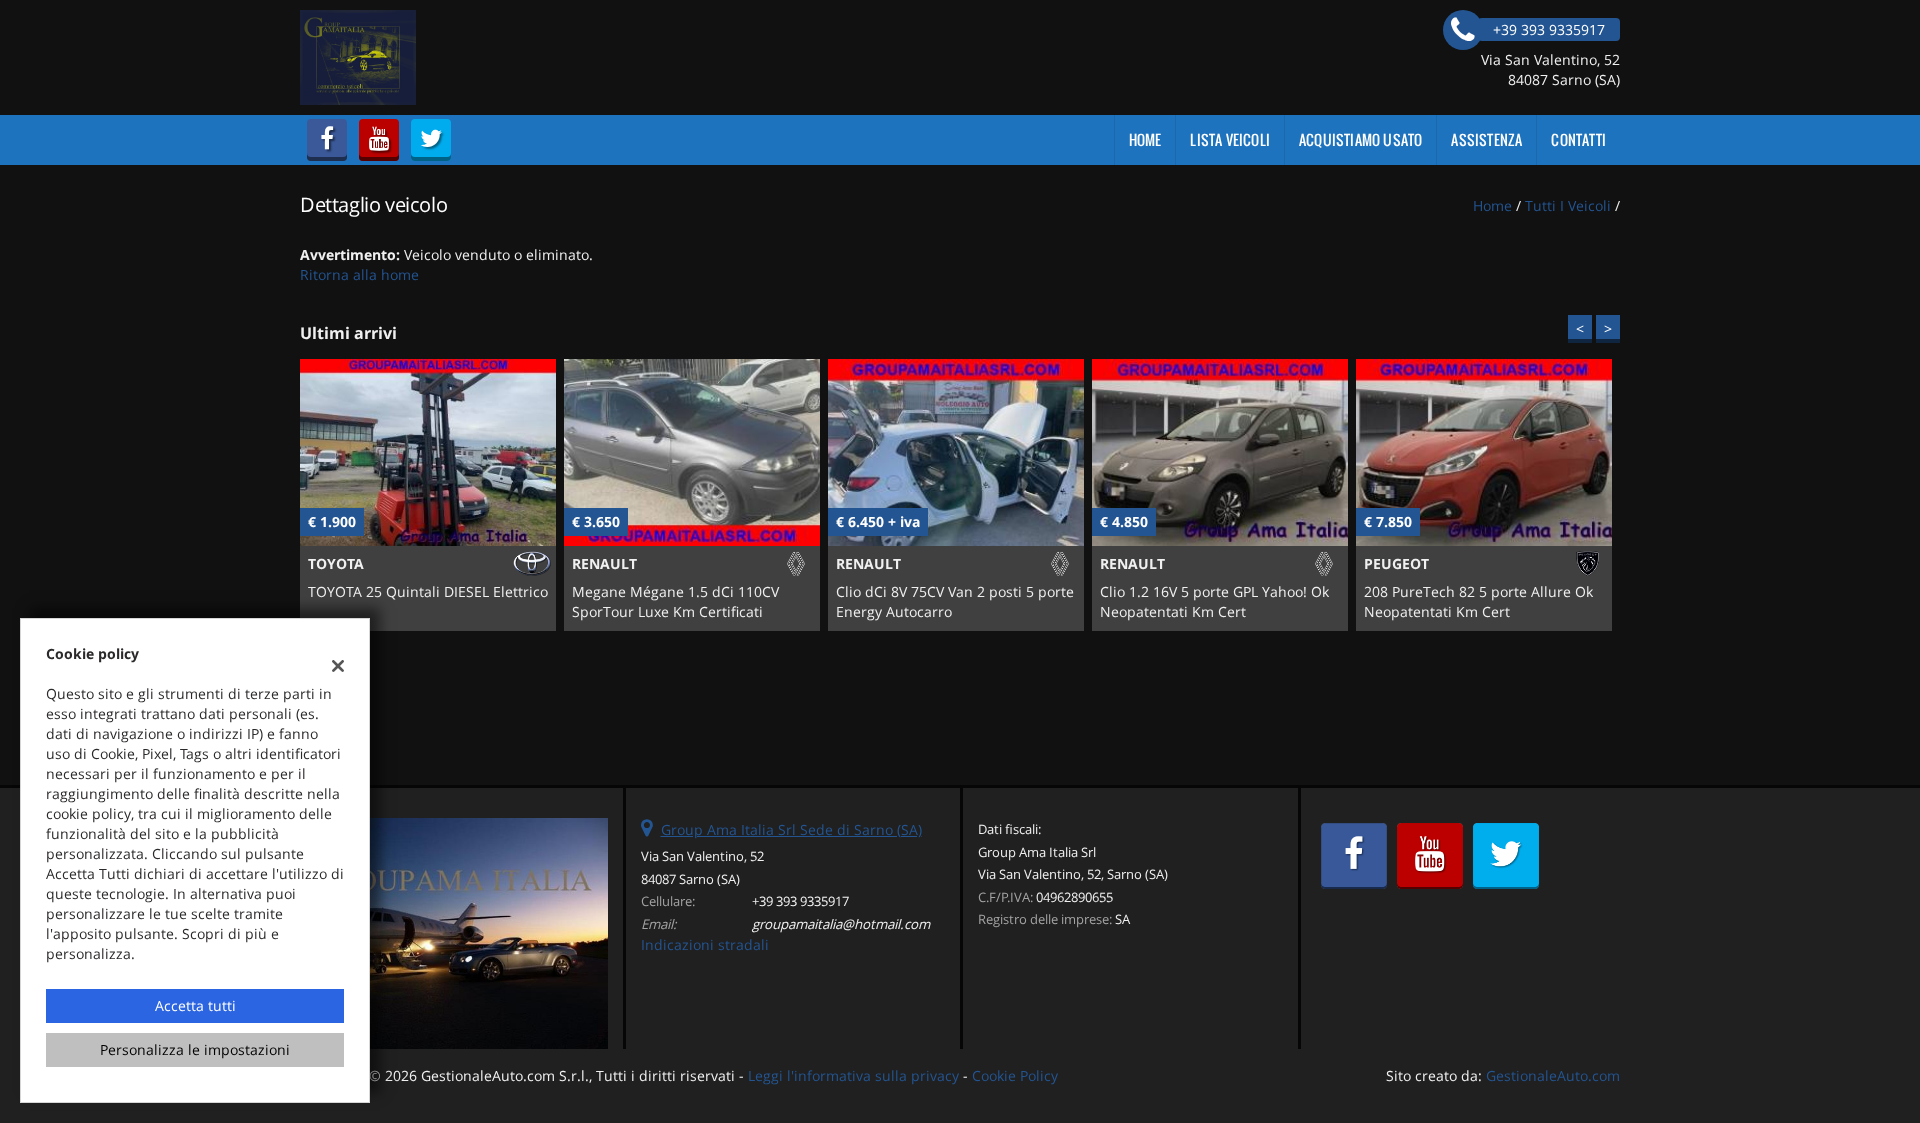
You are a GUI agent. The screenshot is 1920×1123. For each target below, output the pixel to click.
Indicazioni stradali (705, 944)
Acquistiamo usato (1360, 139)
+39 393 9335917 (800, 901)
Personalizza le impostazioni (195, 1049)
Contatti (1578, 139)
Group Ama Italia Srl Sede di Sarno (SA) (791, 829)
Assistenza (1486, 139)
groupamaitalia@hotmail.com (841, 924)
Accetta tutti (195, 1005)
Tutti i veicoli (1568, 205)
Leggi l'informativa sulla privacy (853, 1075)
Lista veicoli (1230, 139)
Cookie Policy (1015, 1075)
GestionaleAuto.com (1553, 1075)
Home (1145, 139)
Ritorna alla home (359, 274)
